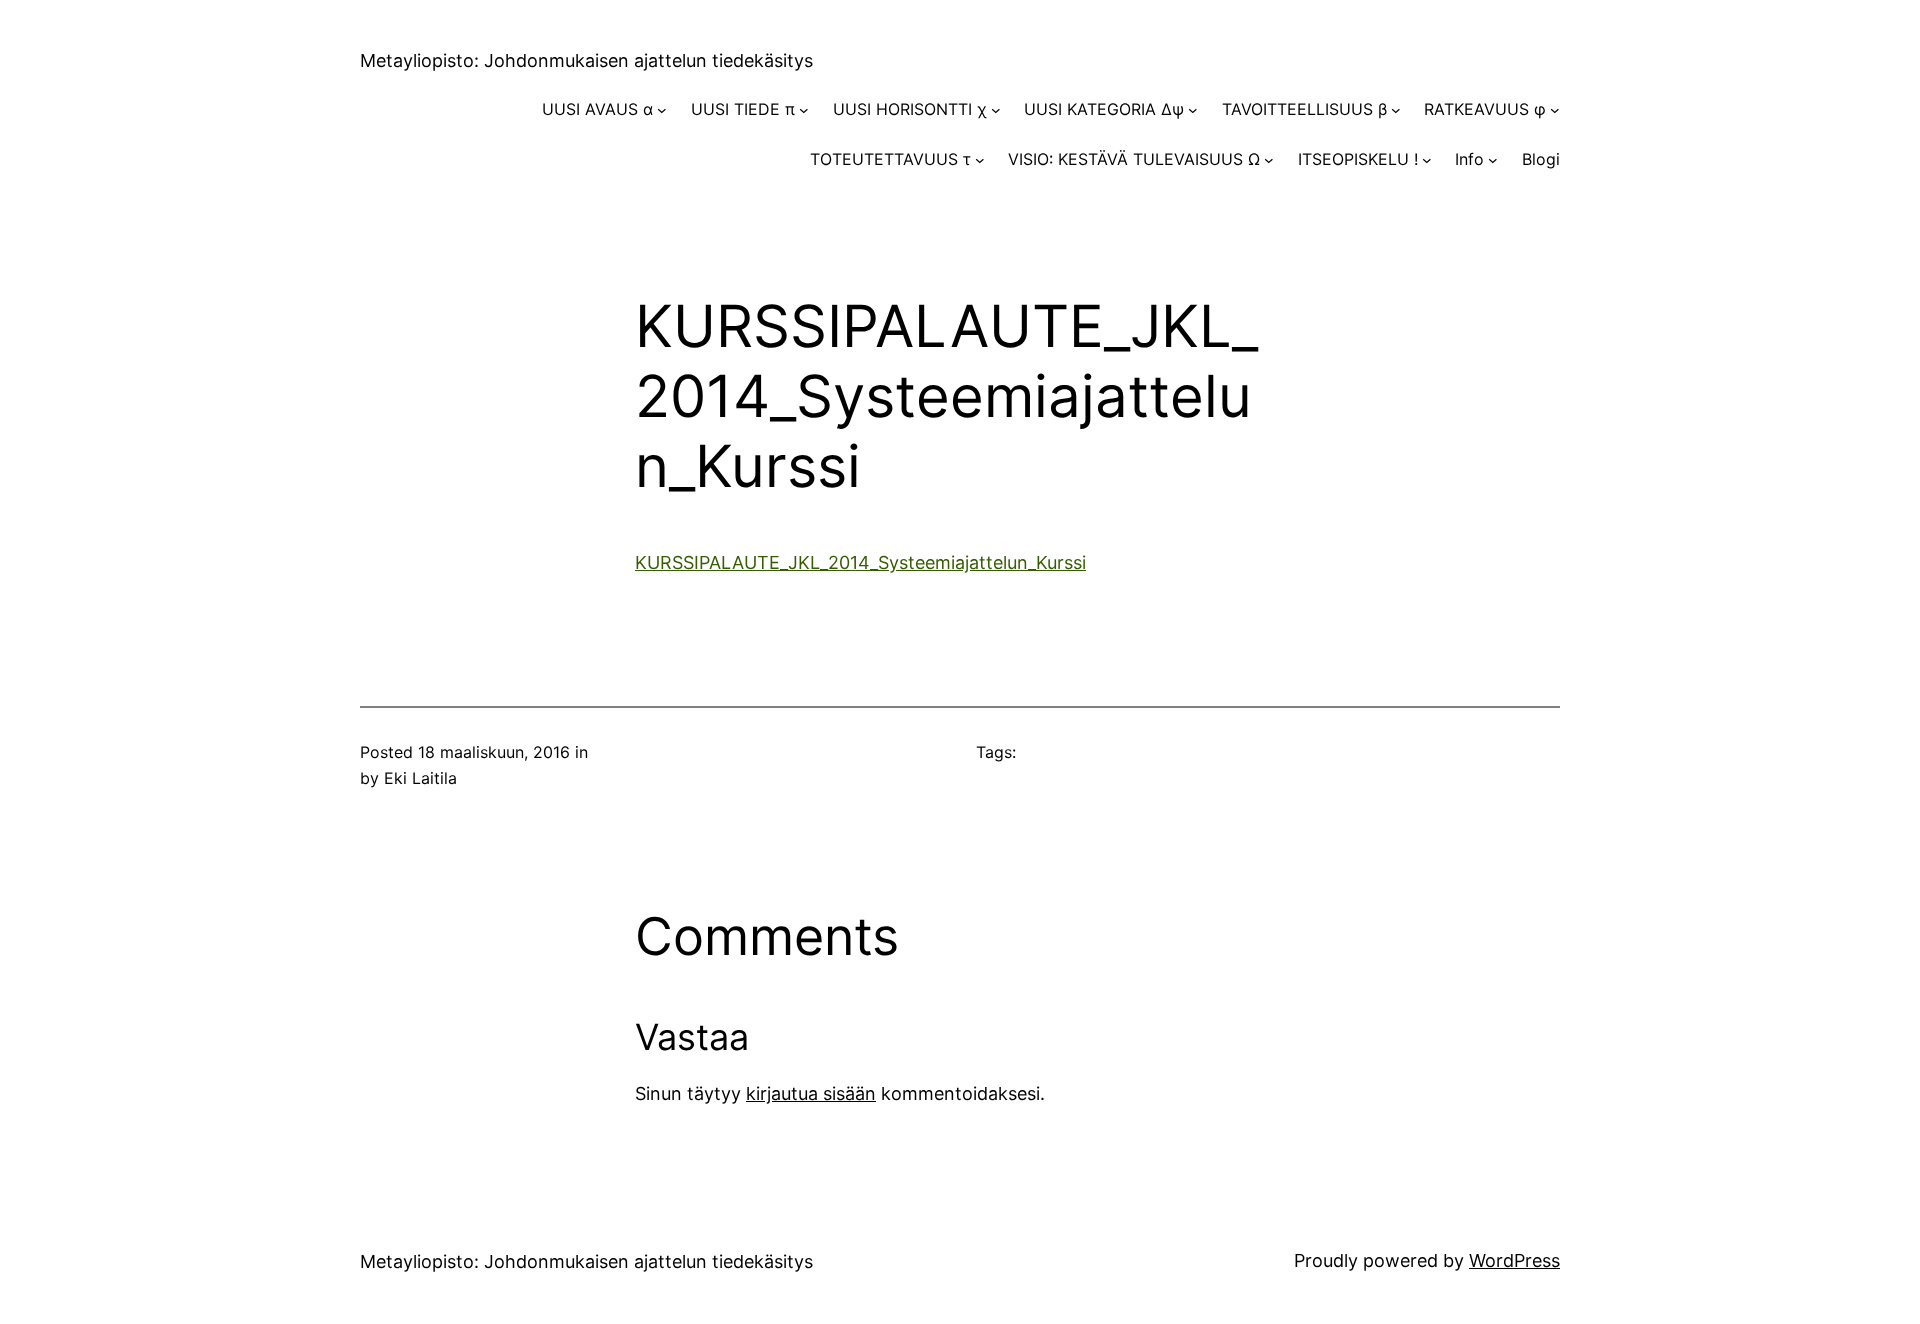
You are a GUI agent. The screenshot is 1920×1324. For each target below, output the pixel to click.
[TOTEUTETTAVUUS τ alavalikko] (980, 160)
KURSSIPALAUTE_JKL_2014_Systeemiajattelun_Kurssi (860, 562)
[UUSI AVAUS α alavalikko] (662, 110)
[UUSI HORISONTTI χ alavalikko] (996, 110)
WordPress (1514, 1260)
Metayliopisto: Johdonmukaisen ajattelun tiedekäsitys (586, 60)
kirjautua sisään (811, 1093)
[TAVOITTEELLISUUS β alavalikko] (1396, 110)
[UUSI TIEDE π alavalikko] (804, 110)
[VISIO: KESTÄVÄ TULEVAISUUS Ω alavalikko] (1269, 160)
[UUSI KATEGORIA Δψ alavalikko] (1193, 110)
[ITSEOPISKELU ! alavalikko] (1427, 160)
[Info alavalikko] (1493, 160)
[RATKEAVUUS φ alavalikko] (1555, 110)
